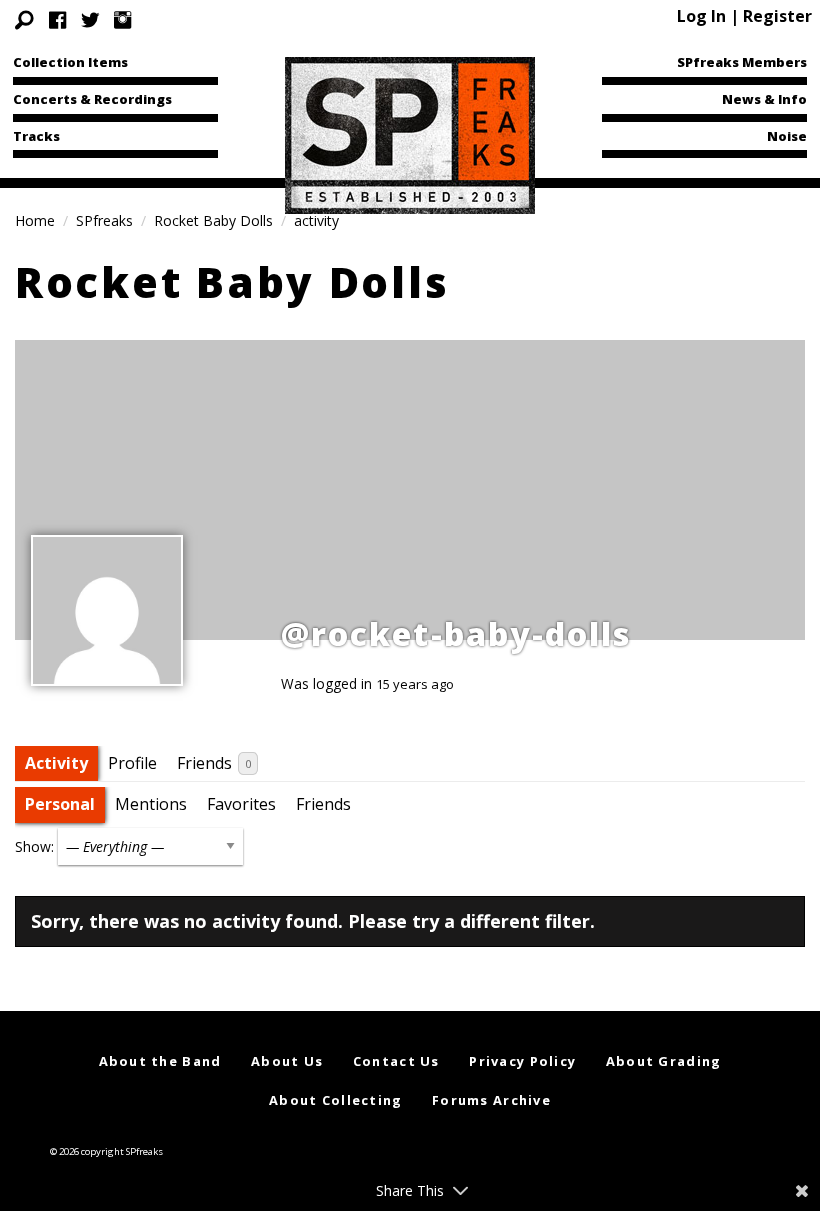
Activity (56, 763)
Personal (60, 804)
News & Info (764, 99)
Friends (214, 763)
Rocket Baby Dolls (213, 220)
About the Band (160, 1061)
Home (35, 220)
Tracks (36, 136)
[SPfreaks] (410, 134)
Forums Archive (491, 1100)
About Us (287, 1061)
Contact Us (396, 1061)
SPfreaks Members (742, 62)
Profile (132, 763)
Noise (787, 136)
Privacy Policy (522, 1061)
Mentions (151, 804)
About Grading (664, 1061)
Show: (34, 846)
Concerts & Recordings (92, 99)
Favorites (241, 804)
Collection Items (70, 62)
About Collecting (335, 1100)
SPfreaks (104, 220)
